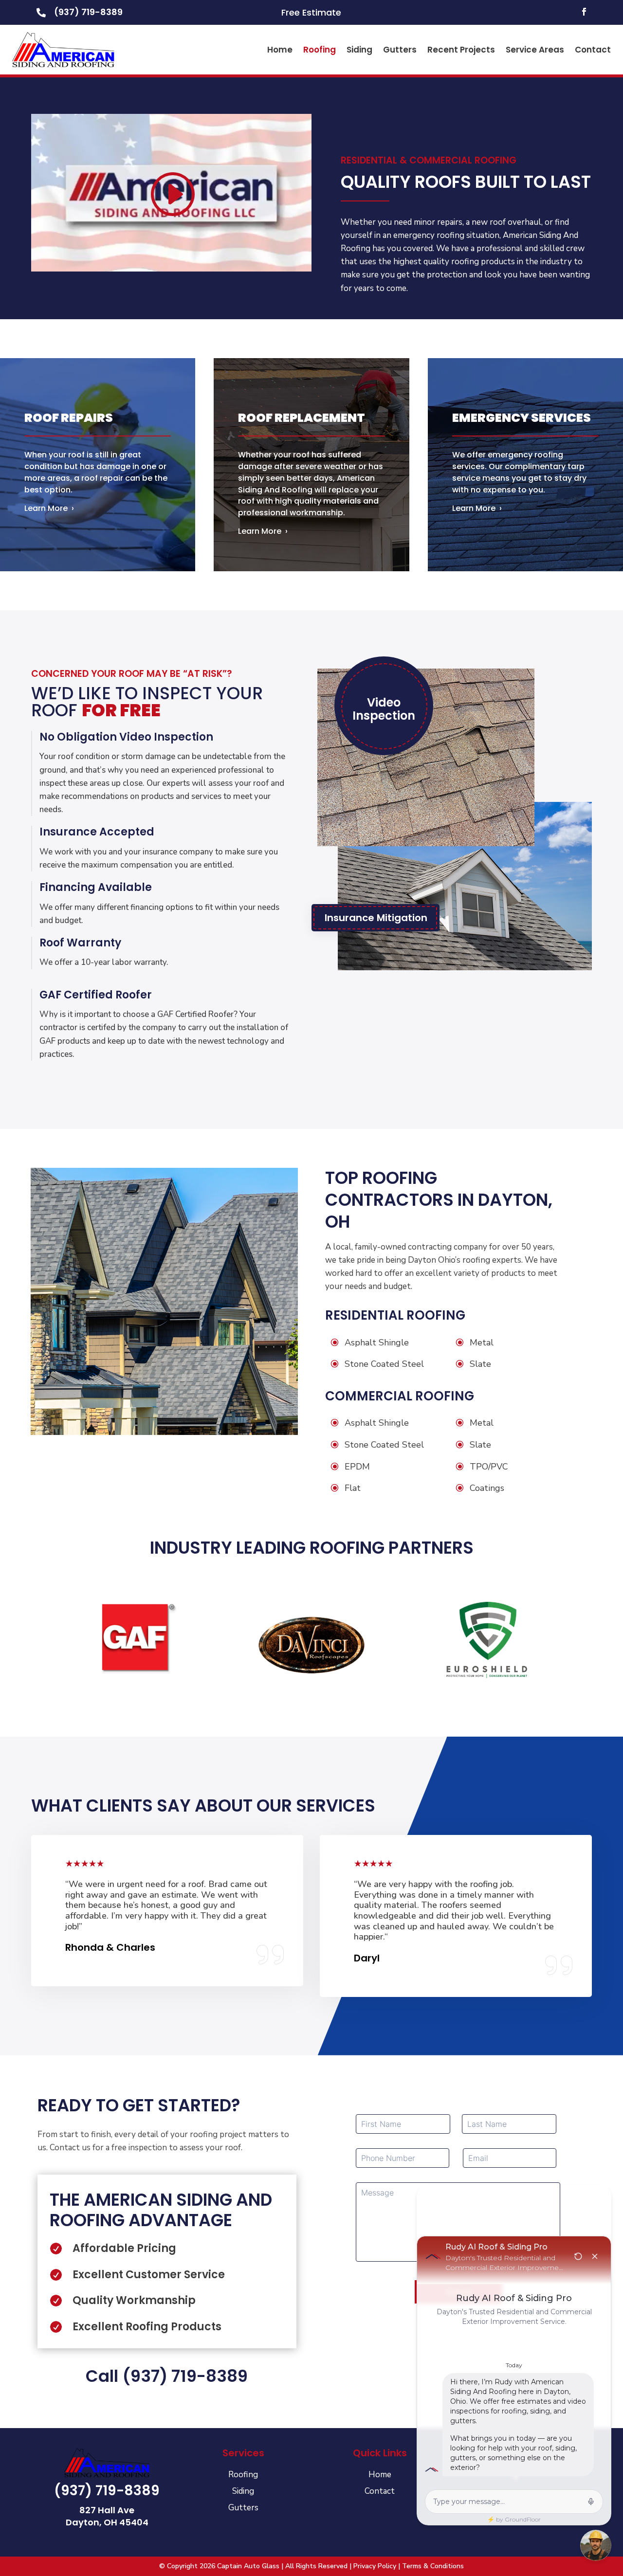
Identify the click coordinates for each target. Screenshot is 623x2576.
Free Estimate (311, 12)
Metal (482, 1342)
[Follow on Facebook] (584, 12)
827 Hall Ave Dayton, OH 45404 (107, 2516)
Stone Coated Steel (384, 1364)
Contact (593, 50)
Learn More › (49, 508)
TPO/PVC (489, 1467)
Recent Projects (461, 50)
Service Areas (535, 50)
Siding (359, 50)
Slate (480, 1364)
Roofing (320, 50)
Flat (353, 1488)
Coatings (487, 1488)
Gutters (400, 50)
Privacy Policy (375, 2566)
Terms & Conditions (433, 2566)
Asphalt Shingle (377, 1342)
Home (280, 50)
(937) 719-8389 (88, 12)
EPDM (357, 1467)
